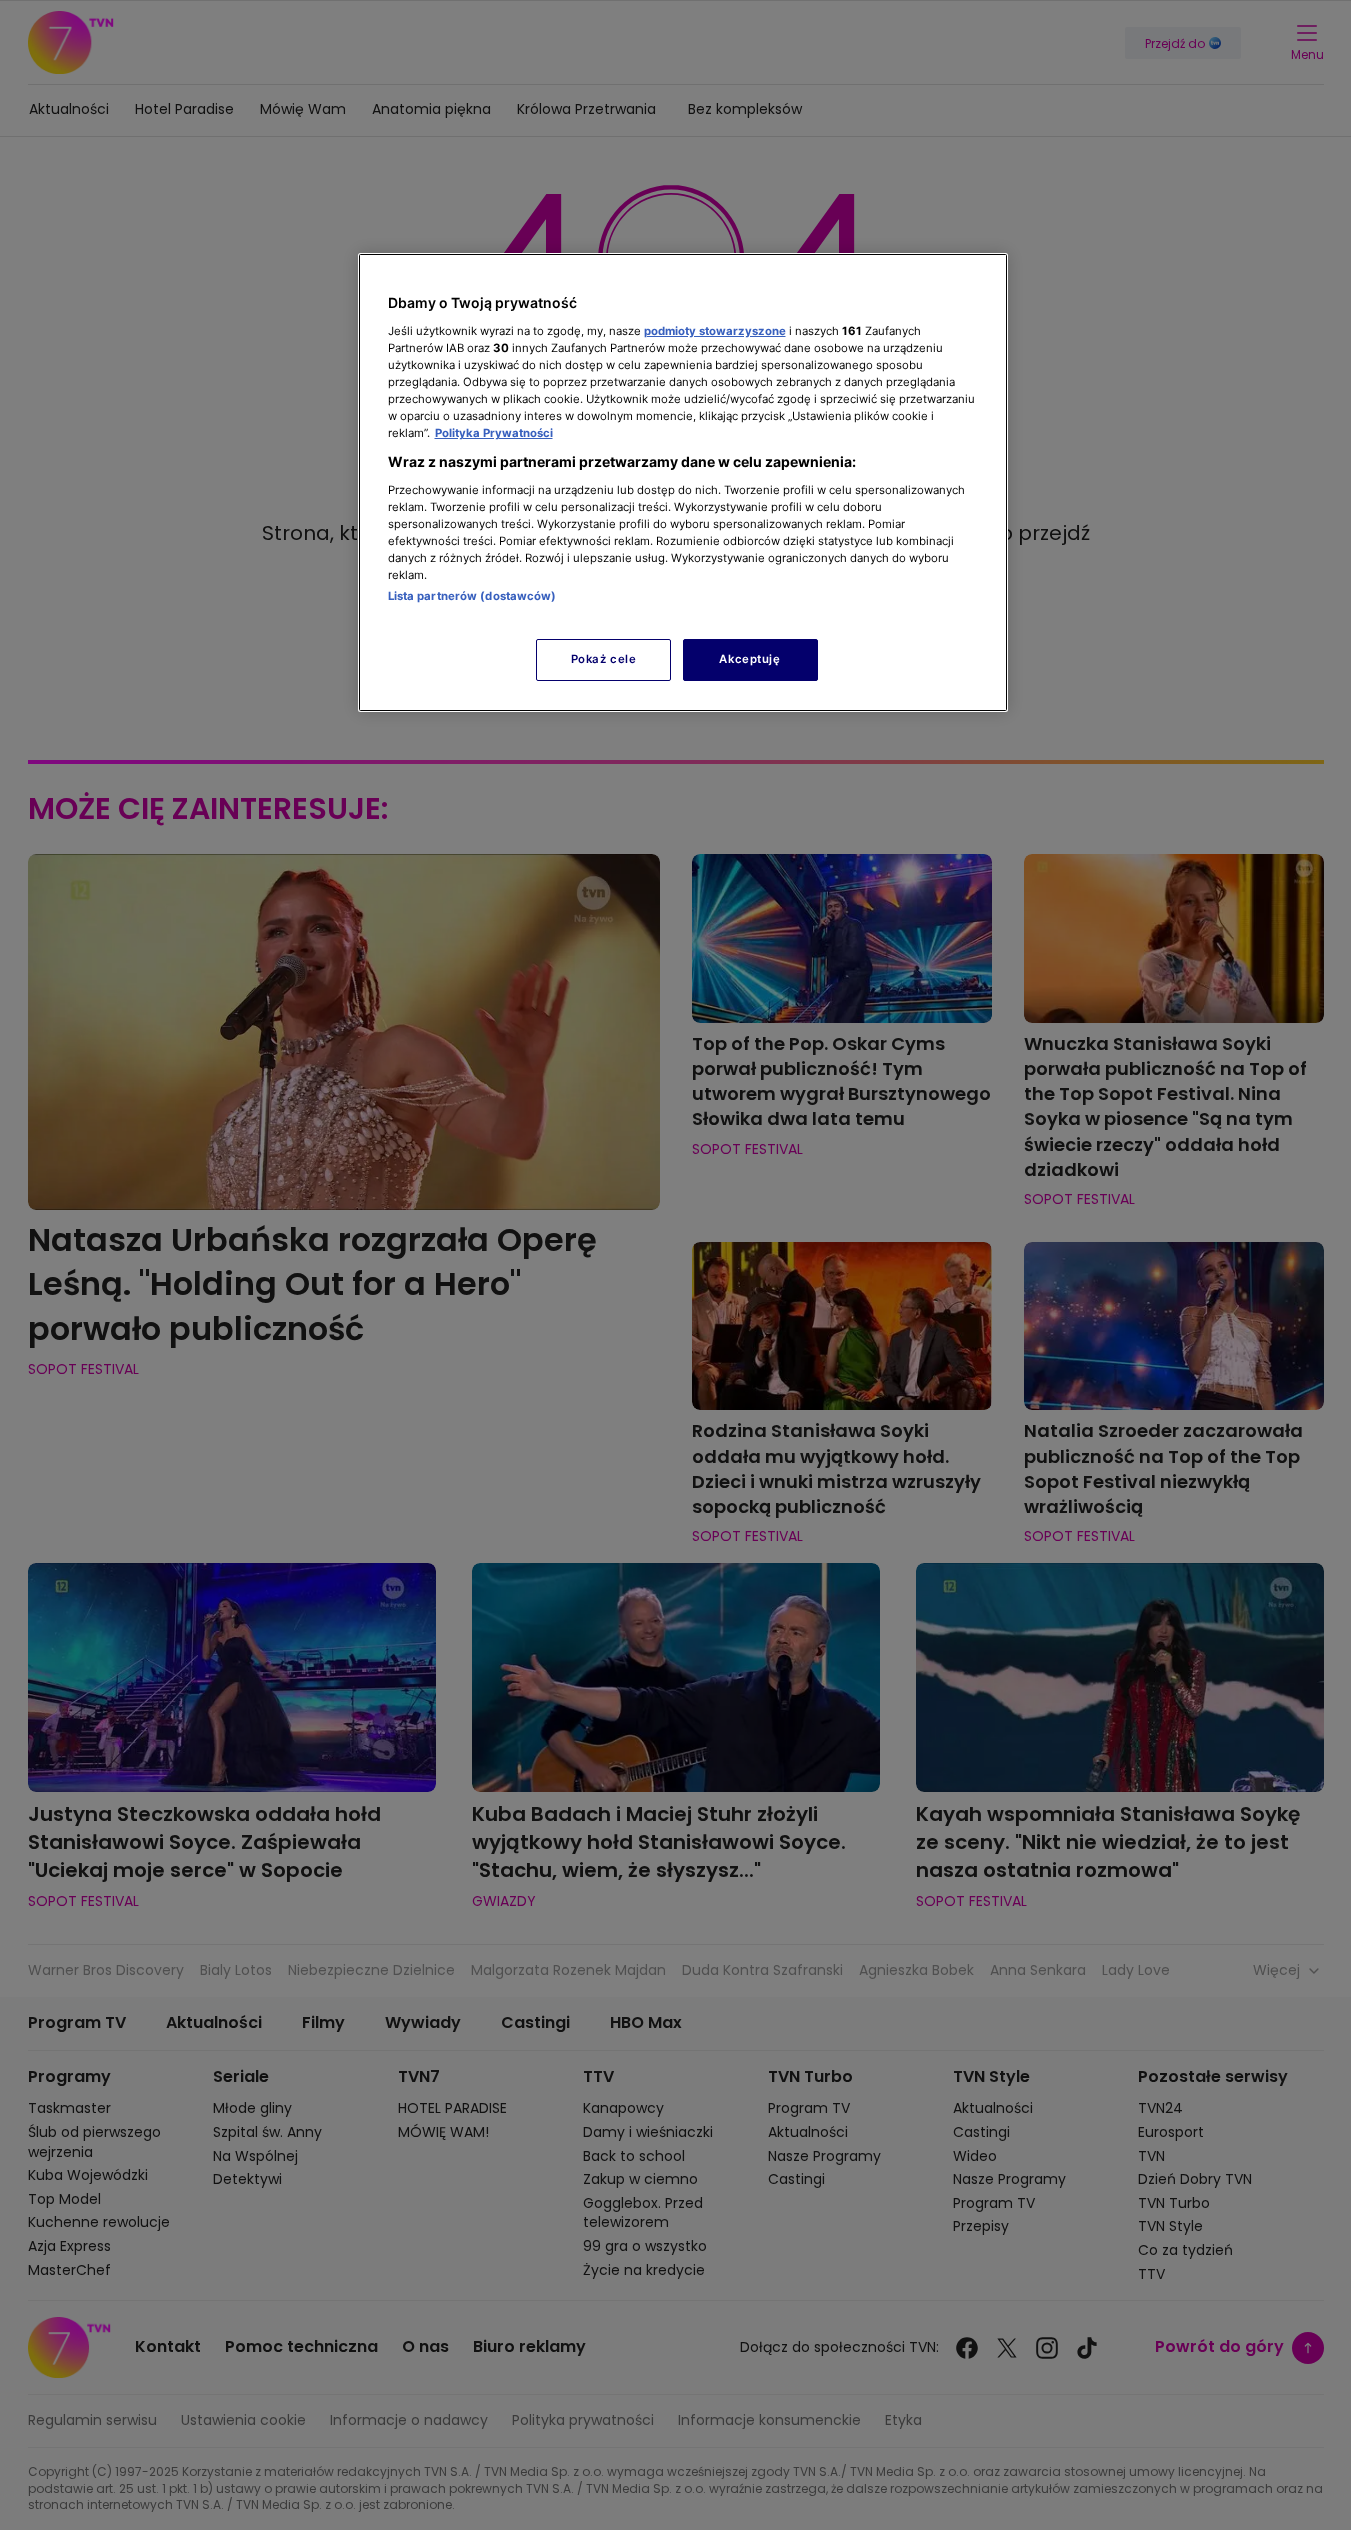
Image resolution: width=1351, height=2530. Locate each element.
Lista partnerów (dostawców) (472, 596)
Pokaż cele (604, 659)
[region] (683, 482)
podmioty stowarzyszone (715, 331)
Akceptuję (749, 659)
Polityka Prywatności (494, 433)
